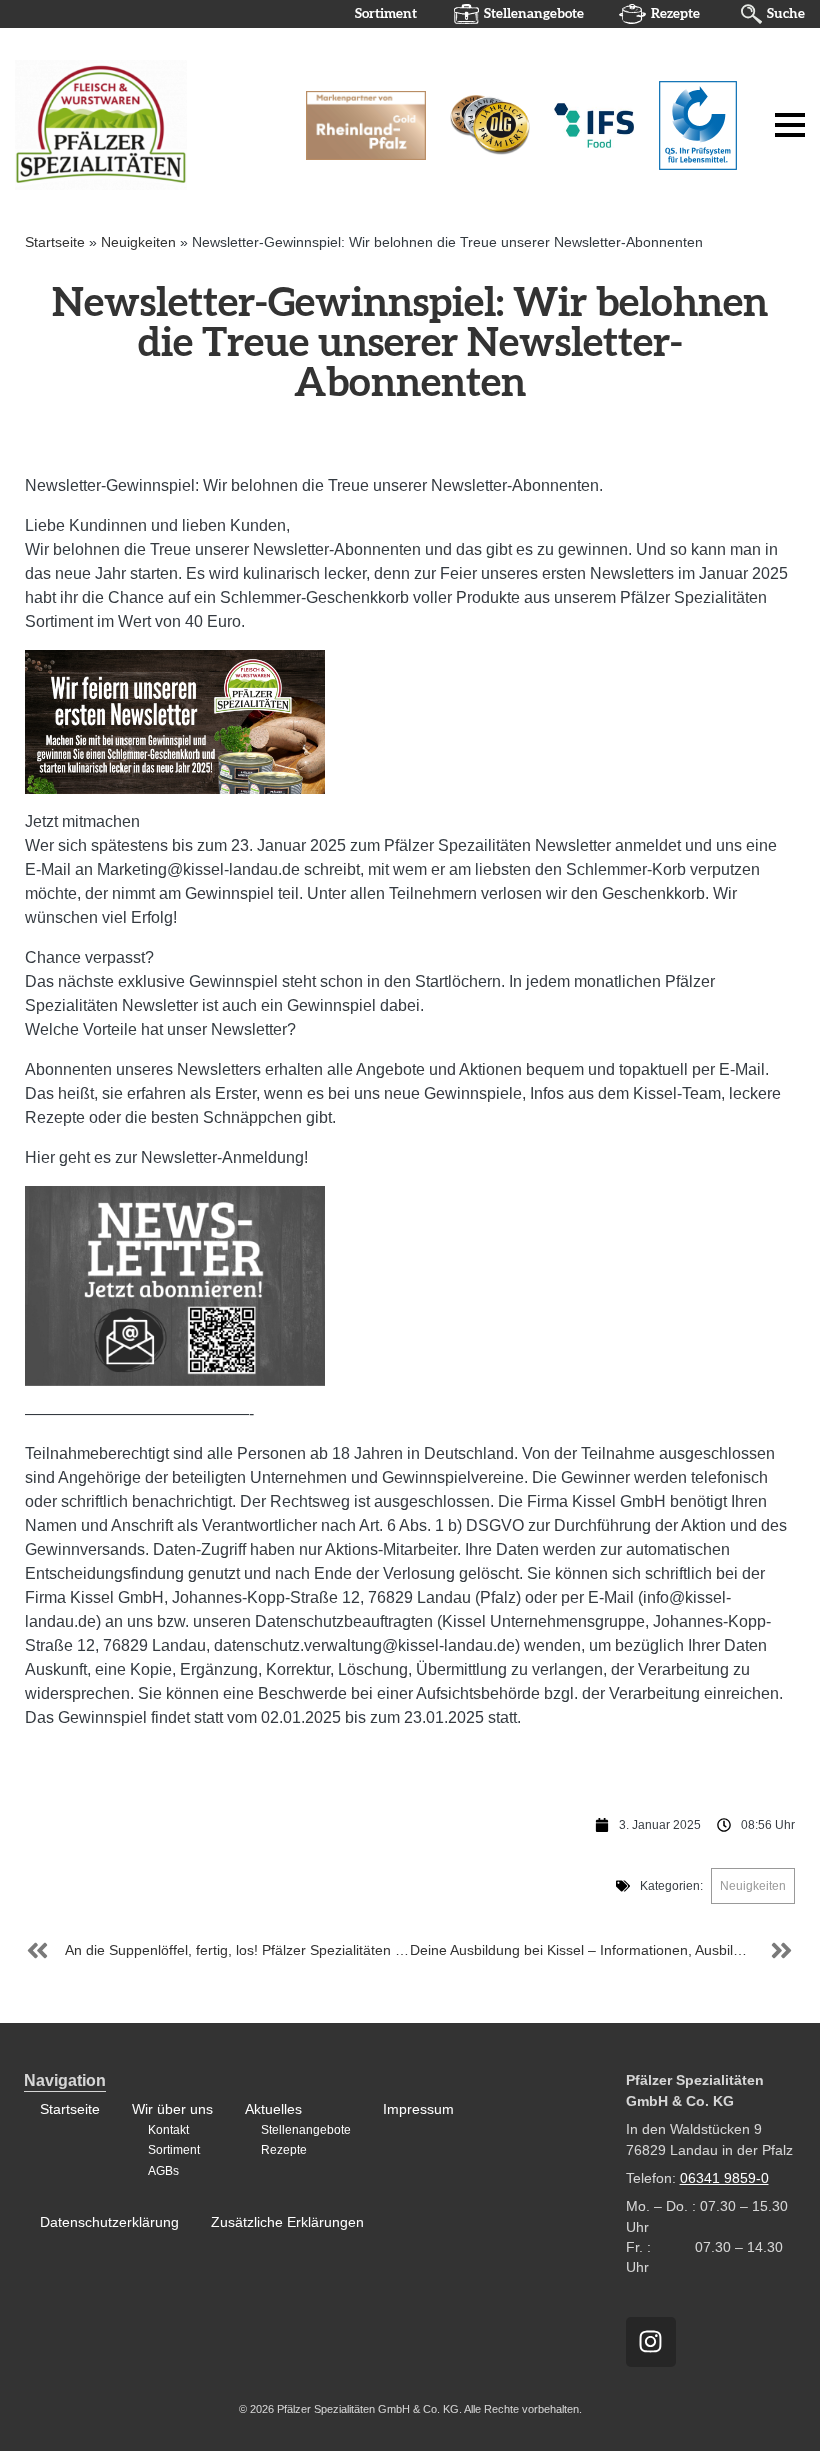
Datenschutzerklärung (109, 2222)
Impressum (418, 2109)
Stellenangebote (534, 14)
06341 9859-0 (724, 2178)
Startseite (55, 242)
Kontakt (168, 2130)
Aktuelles (273, 2109)
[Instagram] (651, 2342)
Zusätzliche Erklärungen (287, 2222)
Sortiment (386, 14)
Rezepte (675, 14)
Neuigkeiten (138, 242)
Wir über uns (172, 2109)
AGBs (163, 2171)
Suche (786, 14)
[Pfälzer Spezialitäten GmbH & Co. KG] (144, 124)
